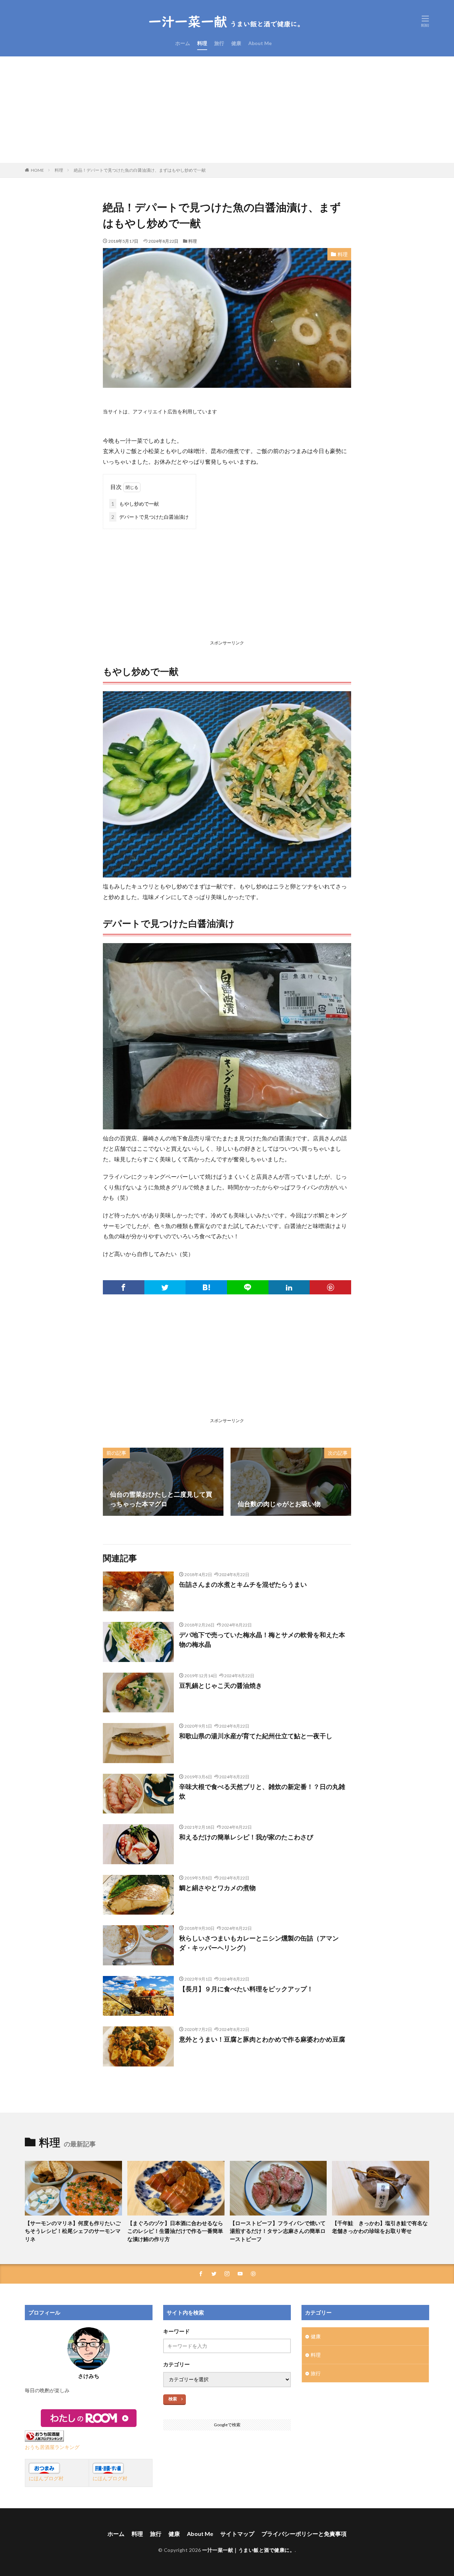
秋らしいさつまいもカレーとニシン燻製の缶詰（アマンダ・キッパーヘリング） (259, 1943)
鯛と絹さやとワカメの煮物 (217, 1888)
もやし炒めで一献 (135, 504)
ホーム (183, 43)
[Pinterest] (330, 1287)
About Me (260, 43)
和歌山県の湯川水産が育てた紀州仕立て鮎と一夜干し (256, 1736)
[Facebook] (124, 1287)
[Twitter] (165, 1287)
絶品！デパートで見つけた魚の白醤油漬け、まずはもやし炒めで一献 (140, 170)
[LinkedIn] (289, 1287)
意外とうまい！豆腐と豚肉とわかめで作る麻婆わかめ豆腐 (262, 2039)
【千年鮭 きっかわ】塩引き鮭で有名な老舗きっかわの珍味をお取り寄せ (380, 2227)
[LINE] (248, 1287)
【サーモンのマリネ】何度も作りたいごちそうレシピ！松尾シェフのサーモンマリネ (73, 2231)
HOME (37, 170)
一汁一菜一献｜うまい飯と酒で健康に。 (248, 2550)
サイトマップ (237, 2534)
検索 (173, 2399)
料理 (202, 43)
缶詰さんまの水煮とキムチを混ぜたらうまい (243, 1584)
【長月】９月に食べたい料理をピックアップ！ (246, 1989)
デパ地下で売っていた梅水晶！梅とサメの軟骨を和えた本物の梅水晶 (262, 1639)
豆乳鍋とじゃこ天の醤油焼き (221, 1685)
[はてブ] (206, 1287)
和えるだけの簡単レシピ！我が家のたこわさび (246, 1837)
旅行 (219, 43)
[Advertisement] (227, 110)
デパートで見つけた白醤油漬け (150, 517)
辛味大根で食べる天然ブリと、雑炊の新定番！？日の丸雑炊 (262, 1791)
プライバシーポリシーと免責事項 (304, 2534)
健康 (236, 43)
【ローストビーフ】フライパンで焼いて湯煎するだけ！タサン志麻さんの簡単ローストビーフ (278, 2231)
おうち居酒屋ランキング (52, 2447)
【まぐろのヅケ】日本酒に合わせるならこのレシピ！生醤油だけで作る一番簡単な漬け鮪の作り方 (175, 2231)
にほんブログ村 (46, 2478)
